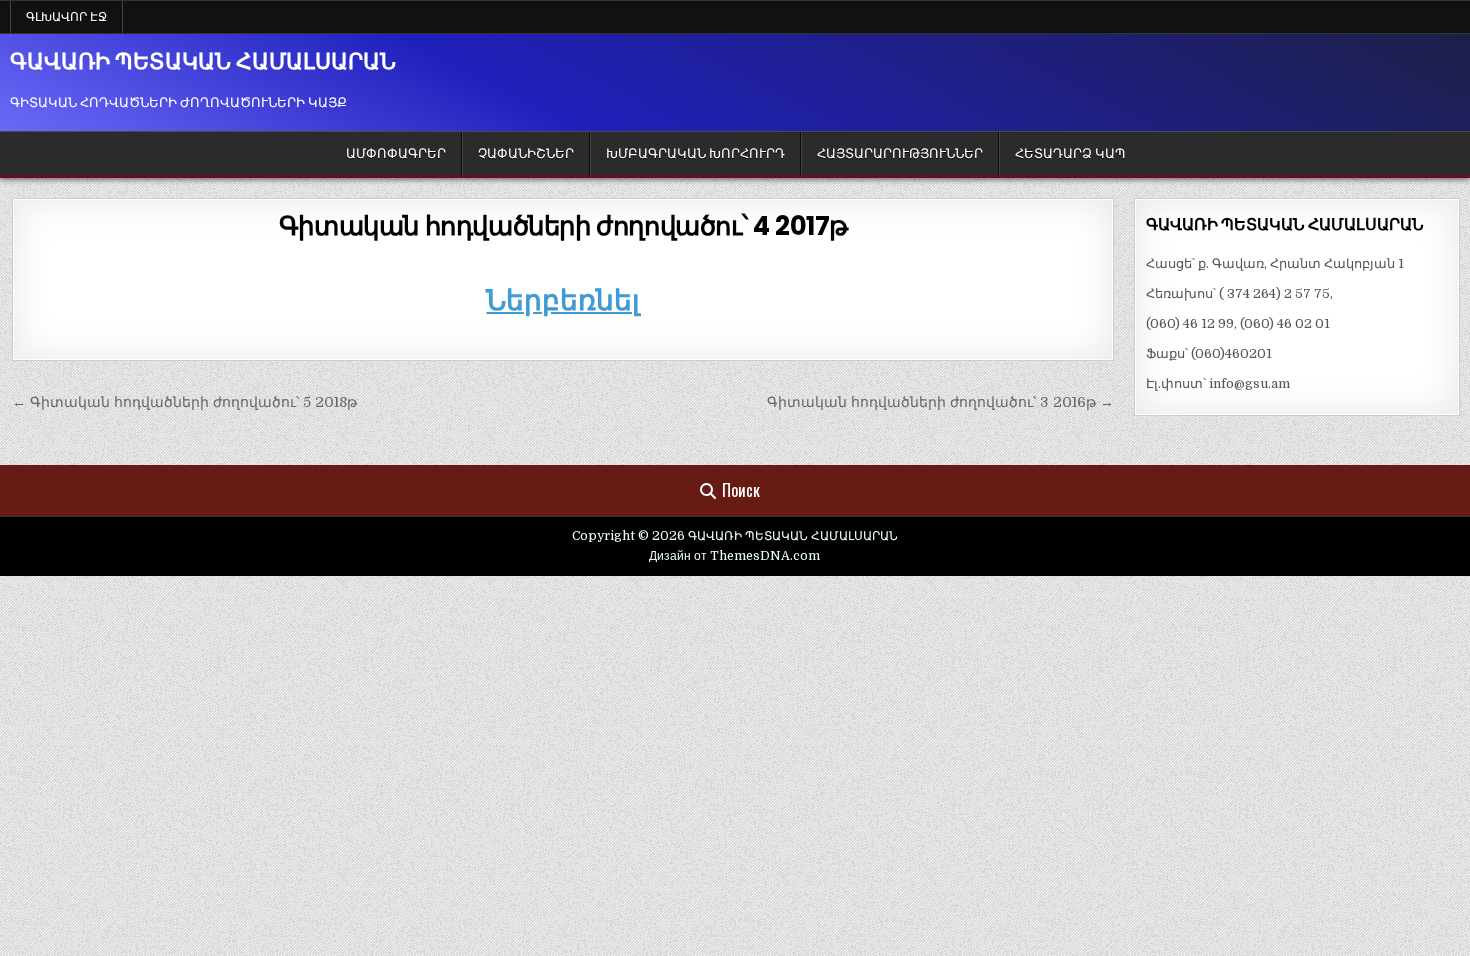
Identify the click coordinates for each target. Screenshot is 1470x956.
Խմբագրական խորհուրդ (695, 153)
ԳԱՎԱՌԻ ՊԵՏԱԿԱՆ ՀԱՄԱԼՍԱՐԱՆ (203, 61)
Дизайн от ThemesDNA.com (734, 556)
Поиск (741, 490)
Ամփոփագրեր (396, 153)
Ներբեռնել (563, 300)
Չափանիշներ (526, 153)
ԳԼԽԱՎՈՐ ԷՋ (66, 16)
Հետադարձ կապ (1070, 153)
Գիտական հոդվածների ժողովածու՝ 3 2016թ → (940, 402)
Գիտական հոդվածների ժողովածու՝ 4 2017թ (563, 226)
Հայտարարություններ (900, 153)
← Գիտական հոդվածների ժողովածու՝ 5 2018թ (184, 402)
